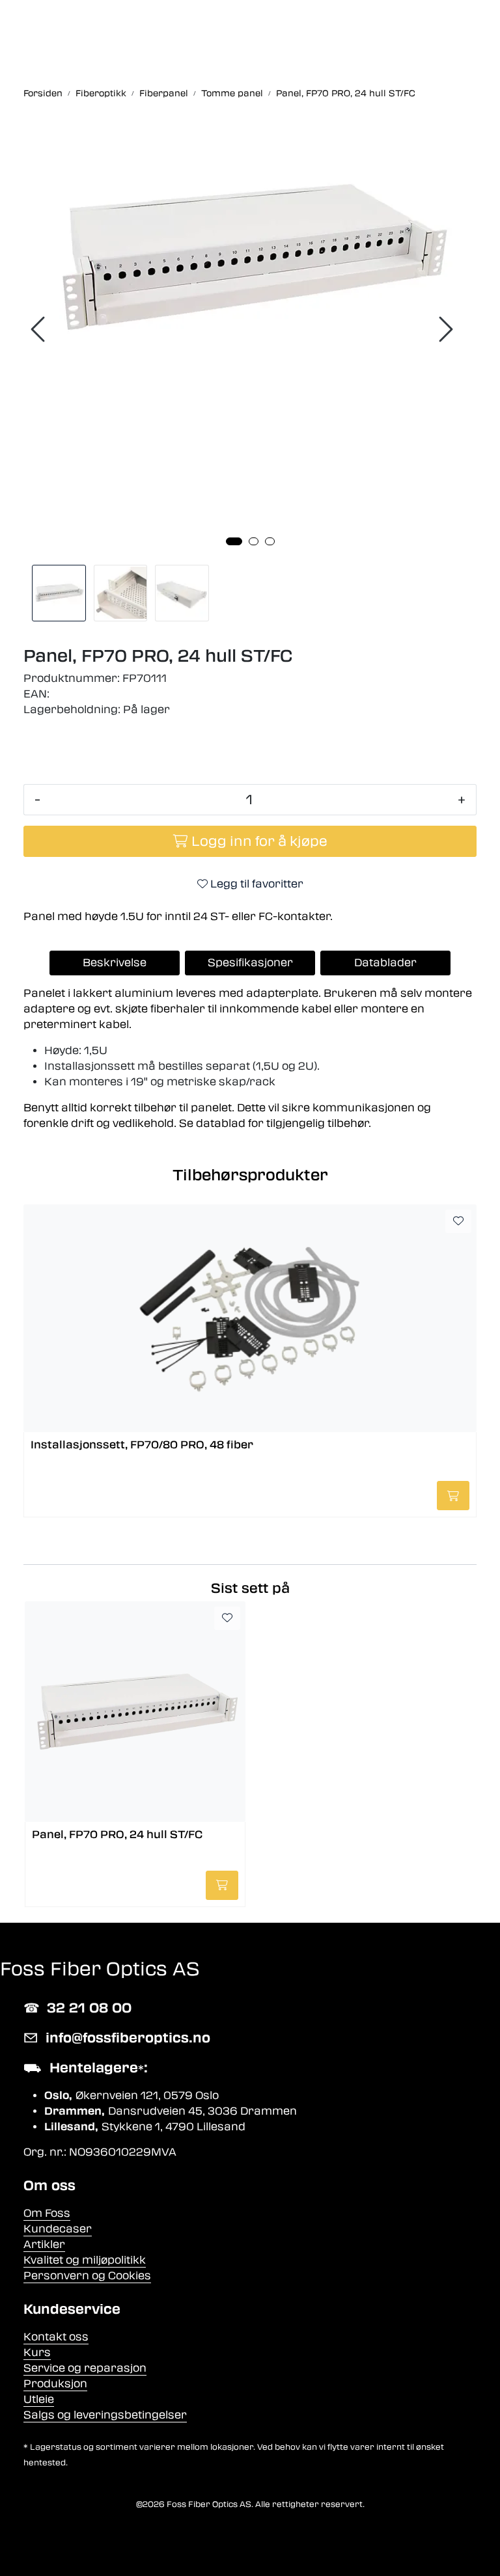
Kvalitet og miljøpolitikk (85, 2260)
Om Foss (47, 2213)
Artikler (44, 2244)
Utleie (39, 2399)
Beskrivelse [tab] (115, 963)
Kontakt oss (56, 2337)
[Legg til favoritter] (458, 1221)
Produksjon (55, 2384)
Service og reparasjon (85, 2368)
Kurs (37, 2352)
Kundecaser (58, 2229)
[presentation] (40, 330)
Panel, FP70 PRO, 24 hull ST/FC (117, 1835)
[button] (234, 541)
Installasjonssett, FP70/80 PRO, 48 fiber (142, 1445)
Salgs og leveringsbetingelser (105, 2415)
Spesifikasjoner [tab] (250, 963)
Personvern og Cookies (87, 2276)
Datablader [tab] (385, 963)
